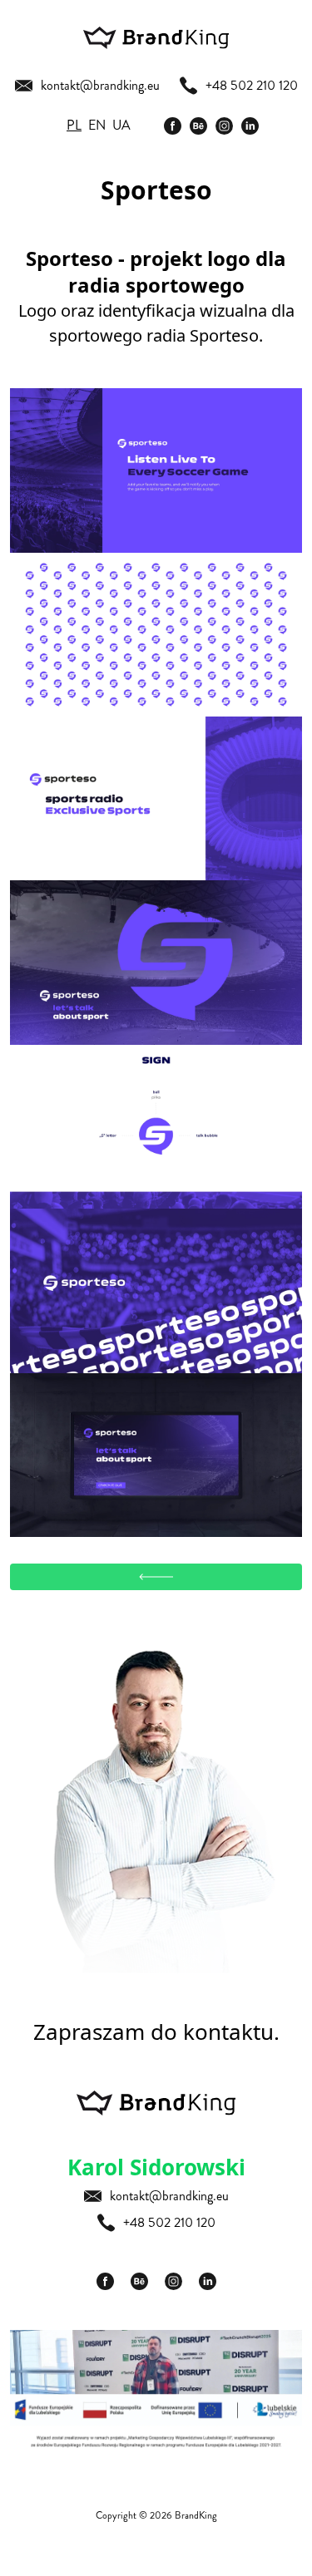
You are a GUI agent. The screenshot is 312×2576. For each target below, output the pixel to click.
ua (121, 125)
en (97, 125)
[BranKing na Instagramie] (224, 126)
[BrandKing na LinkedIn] (250, 126)
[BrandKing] (156, 38)
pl (74, 125)
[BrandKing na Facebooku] (173, 126)
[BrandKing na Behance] (198, 126)
